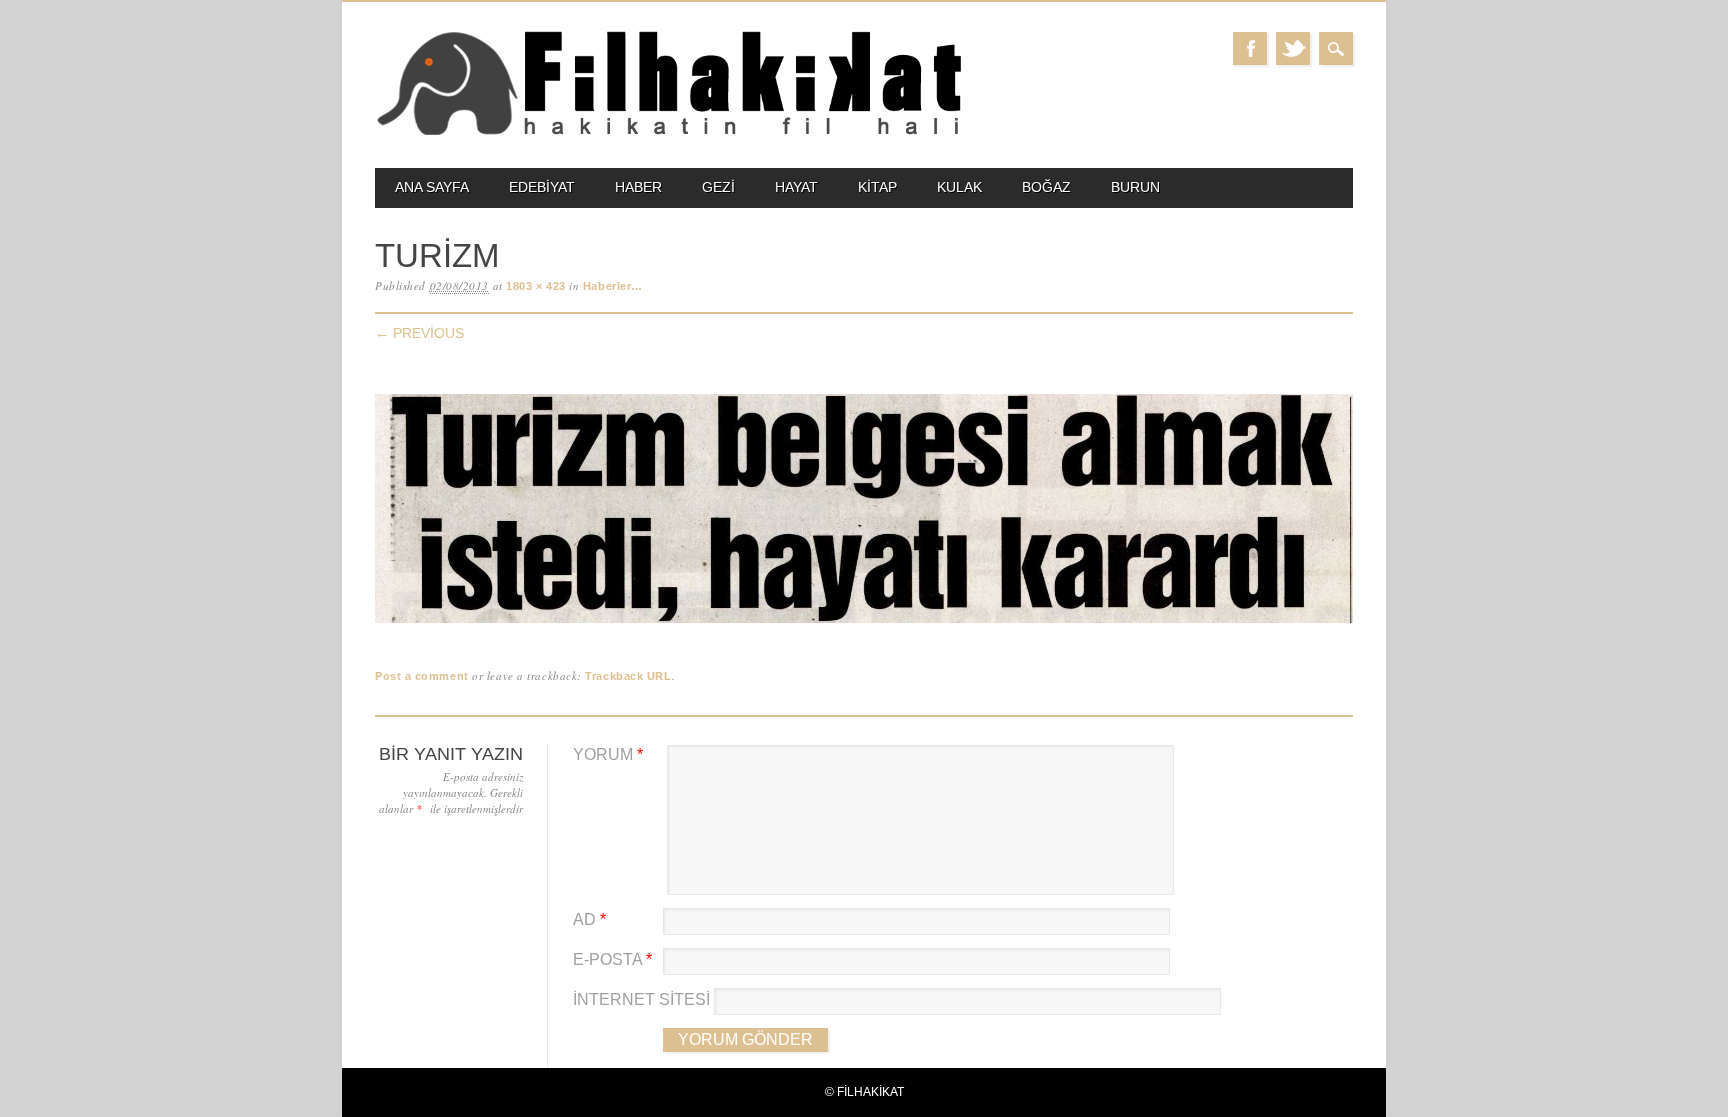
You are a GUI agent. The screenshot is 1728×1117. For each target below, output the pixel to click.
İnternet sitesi (641, 999)
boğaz (1046, 187)
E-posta (612, 959)
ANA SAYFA (432, 187)
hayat (796, 187)
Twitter (1293, 48)
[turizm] (864, 623)
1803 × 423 (536, 286)
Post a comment (422, 676)
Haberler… (613, 286)
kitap (877, 187)
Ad (589, 919)
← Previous (419, 333)
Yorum (608, 754)
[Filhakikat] (668, 133)
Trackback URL (628, 676)
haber (638, 187)
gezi (718, 187)
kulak (959, 187)
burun (1135, 187)
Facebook (1250, 48)
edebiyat (542, 187)
